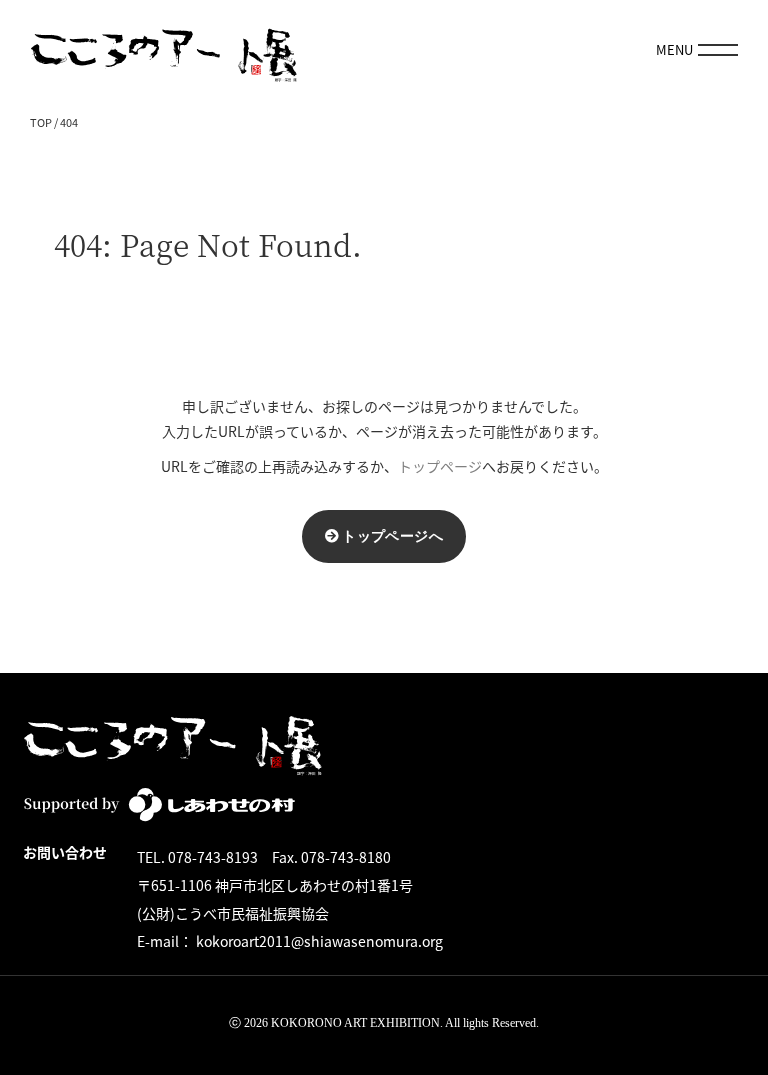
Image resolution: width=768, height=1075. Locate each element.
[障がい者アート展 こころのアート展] (164, 50)
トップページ (440, 466)
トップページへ (392, 535)
